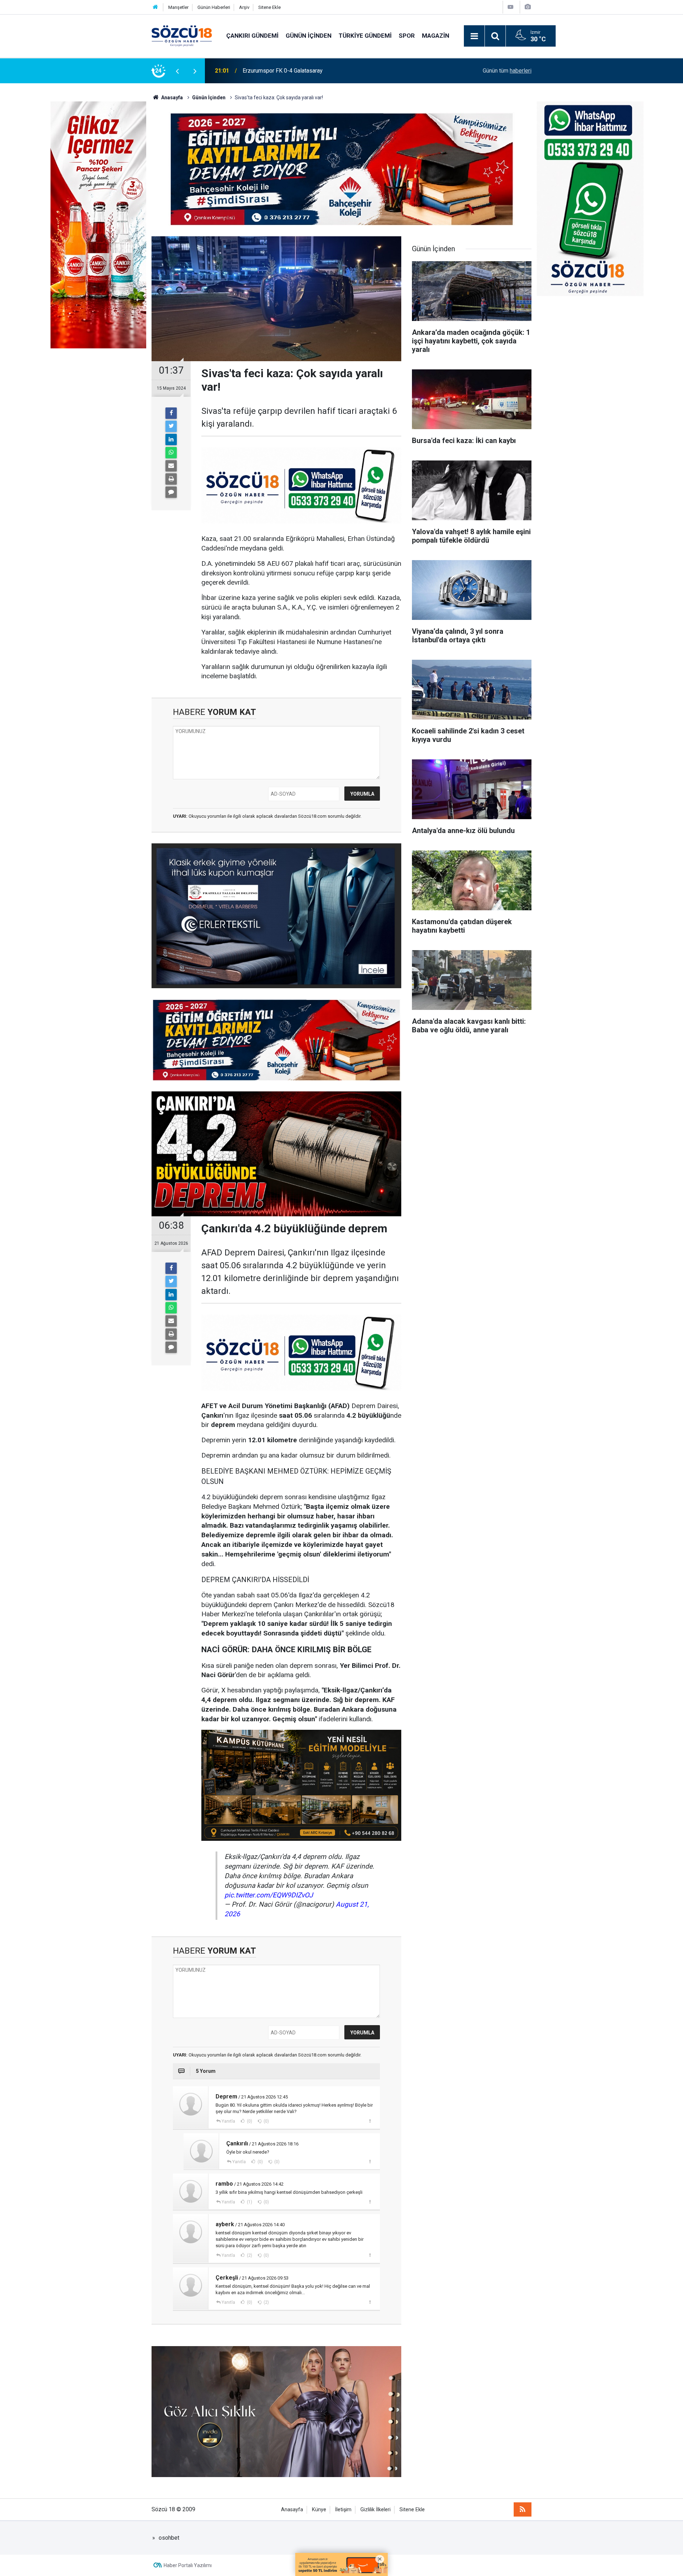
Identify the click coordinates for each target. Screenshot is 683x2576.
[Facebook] (171, 413)
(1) (249, 2202)
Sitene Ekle (269, 7)
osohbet (169, 2538)
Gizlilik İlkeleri (375, 2510)
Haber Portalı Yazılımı (188, 2565)
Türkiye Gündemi (365, 36)
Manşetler (178, 7)
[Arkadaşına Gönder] (171, 466)
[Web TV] (510, 7)
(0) (249, 2121)
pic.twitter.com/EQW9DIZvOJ (269, 1895)
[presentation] (177, 71)
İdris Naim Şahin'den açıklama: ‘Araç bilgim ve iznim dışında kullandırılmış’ (333, 71)
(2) (249, 2255)
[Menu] (474, 36)
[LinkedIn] (171, 439)
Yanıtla (228, 2121)
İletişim (343, 2510)
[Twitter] (171, 426)
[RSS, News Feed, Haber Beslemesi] (523, 2509)
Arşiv (244, 7)
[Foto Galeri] (528, 7)
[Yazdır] (171, 479)
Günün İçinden (309, 36)
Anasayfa (292, 2510)
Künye (319, 2510)
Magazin (436, 36)
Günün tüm (507, 71)
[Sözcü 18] (182, 35)
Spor (407, 36)
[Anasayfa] (155, 7)
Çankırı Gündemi (252, 36)
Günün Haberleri (214, 7)
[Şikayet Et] (370, 2121)
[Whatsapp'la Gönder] (171, 453)
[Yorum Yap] (171, 492)
